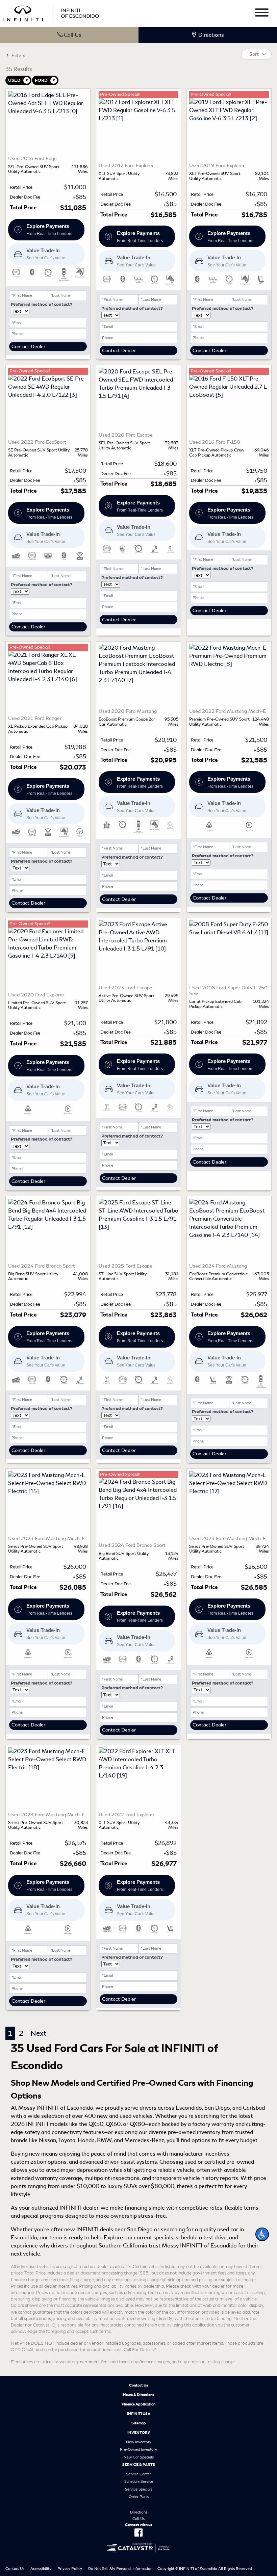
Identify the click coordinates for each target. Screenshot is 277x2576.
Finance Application (138, 2404)
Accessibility (41, 2569)
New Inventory (139, 2442)
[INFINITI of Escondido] (51, 12)
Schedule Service (139, 2481)
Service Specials (139, 2489)
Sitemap (139, 2423)
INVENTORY (139, 2432)
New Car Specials (139, 2457)
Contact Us (138, 2385)
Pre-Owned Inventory (138, 2449)
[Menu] (262, 14)
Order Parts (139, 2497)
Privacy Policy (70, 2569)
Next (38, 2033)
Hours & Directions (138, 2395)
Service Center (138, 2474)
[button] (262, 2234)
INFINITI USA (139, 2414)
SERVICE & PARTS (139, 2465)
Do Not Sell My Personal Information (120, 2569)
